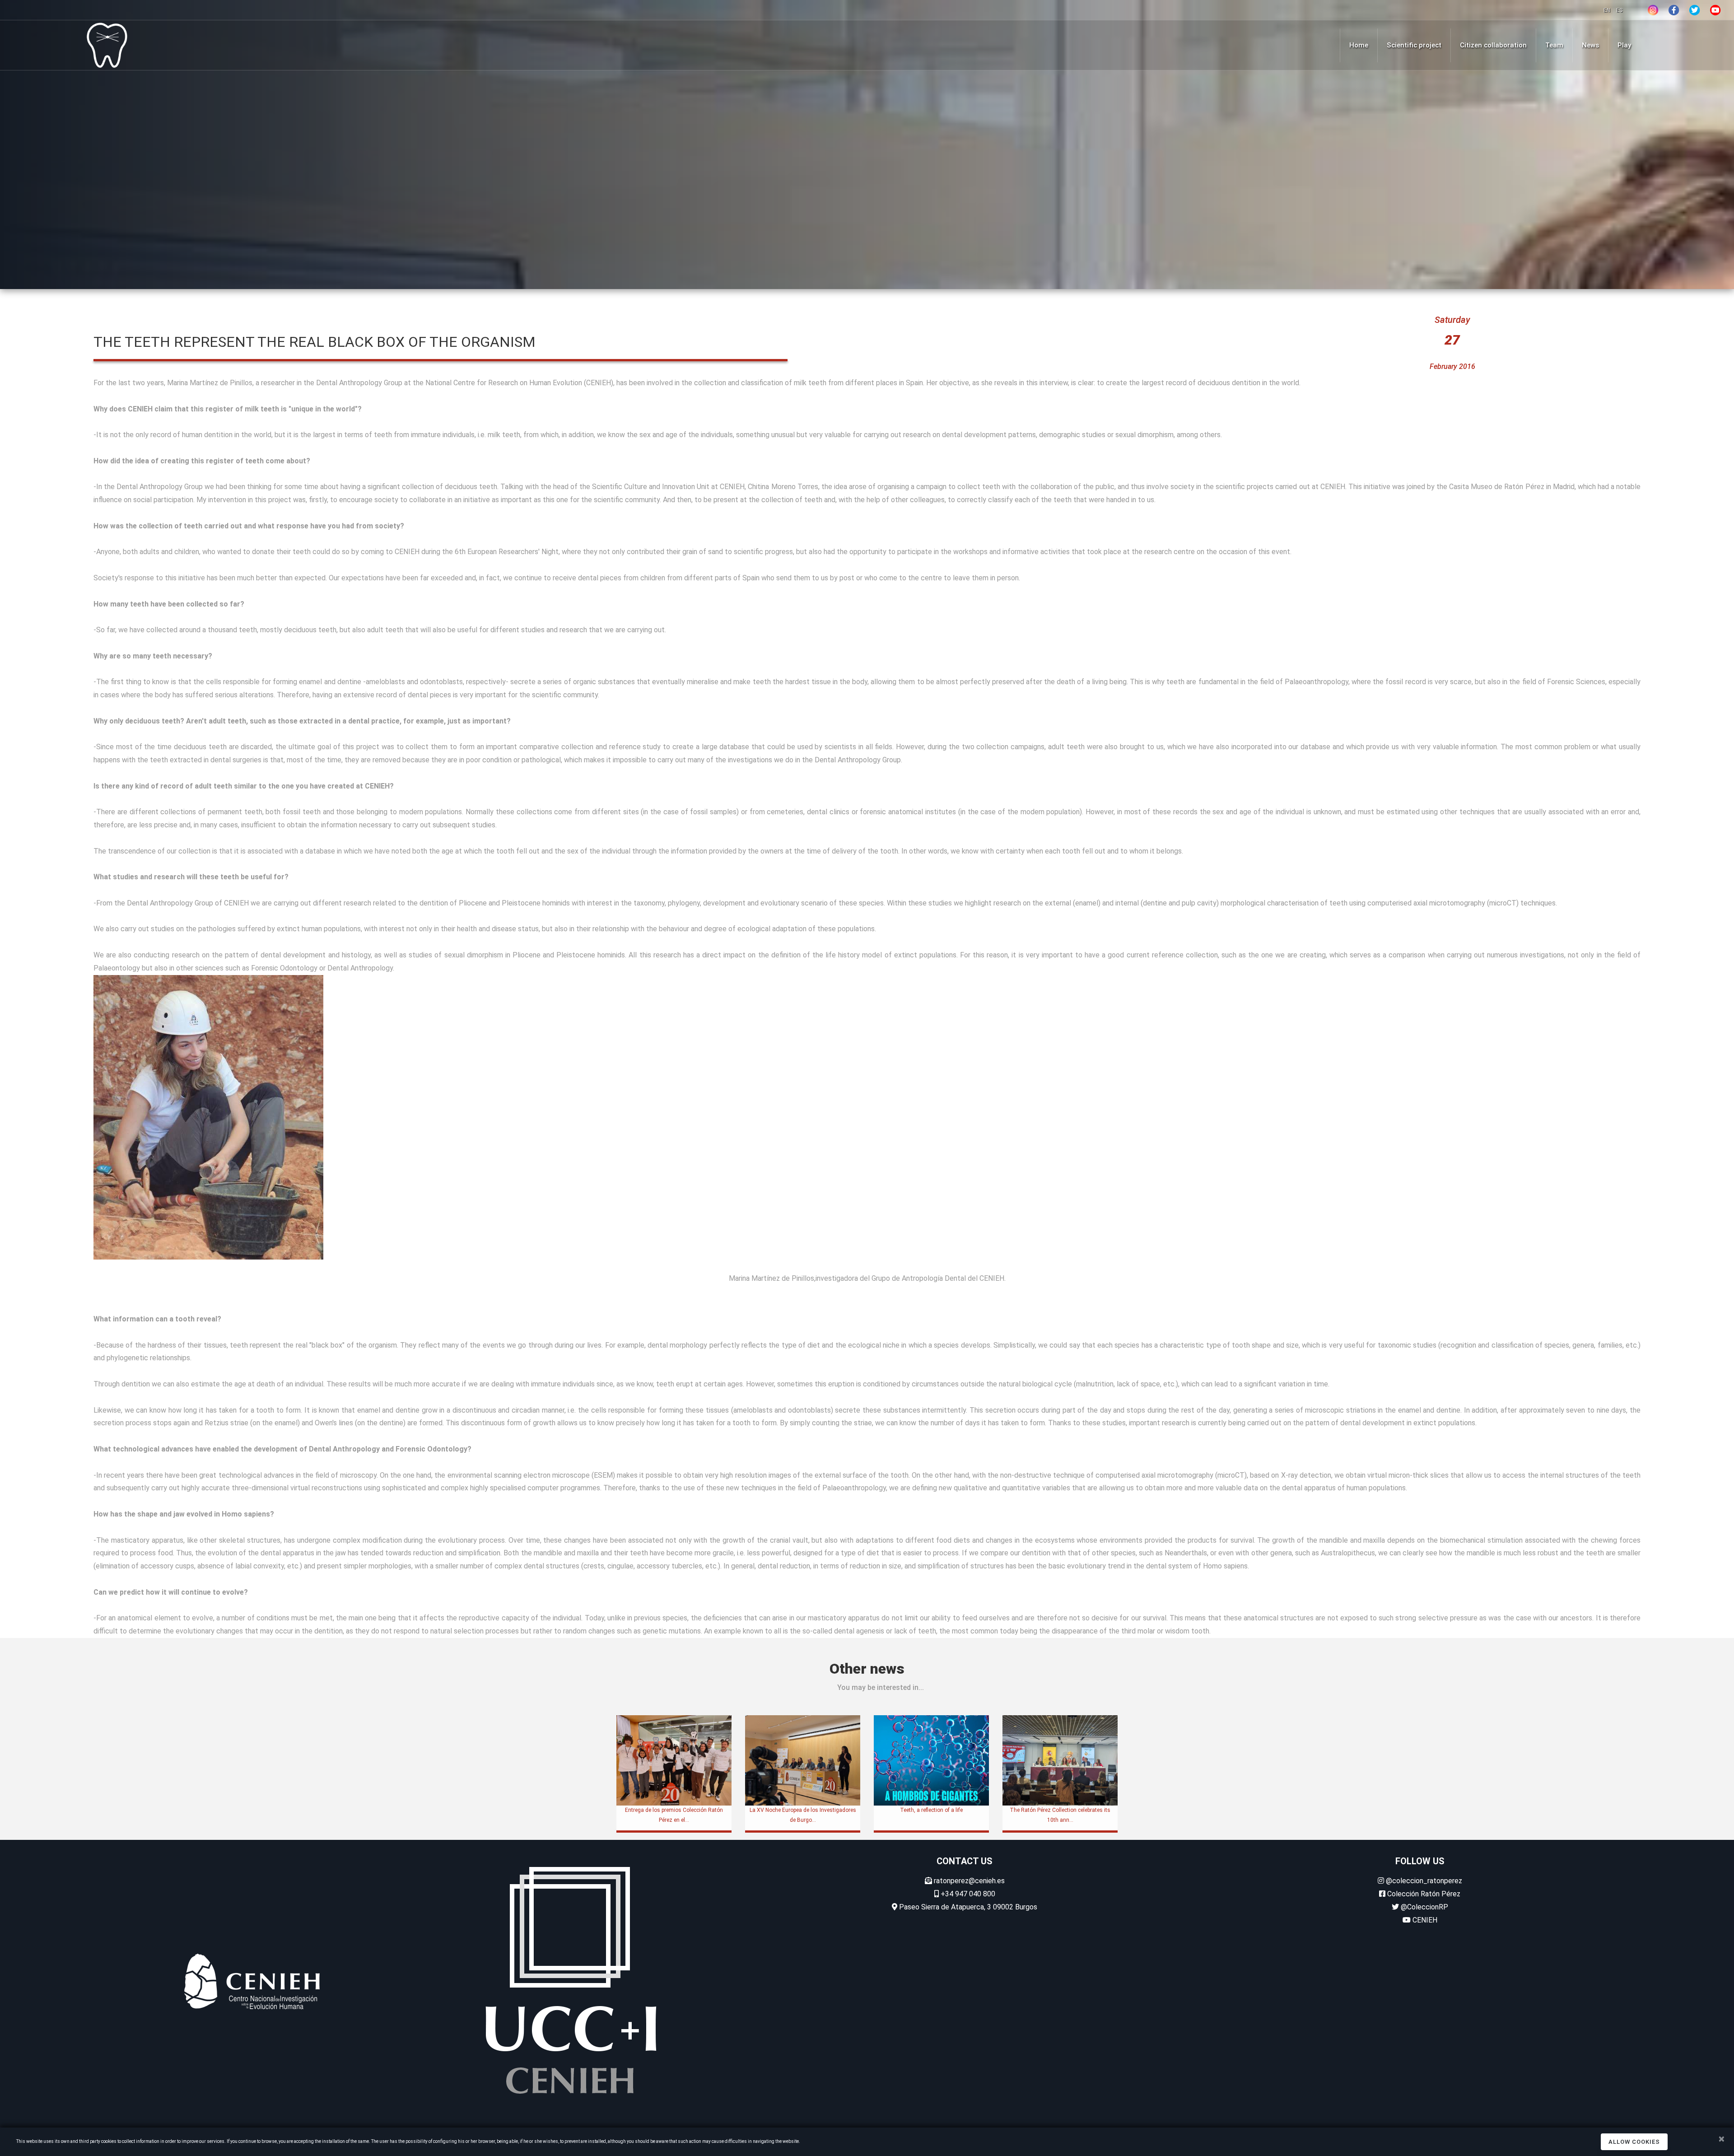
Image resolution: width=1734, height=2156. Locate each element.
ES (1619, 10)
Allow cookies (1634, 2142)
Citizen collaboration (1493, 45)
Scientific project (1414, 45)
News (1590, 45)
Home (1359, 45)
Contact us (965, 1861)
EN (1608, 10)
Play (1624, 45)
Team (1554, 45)
